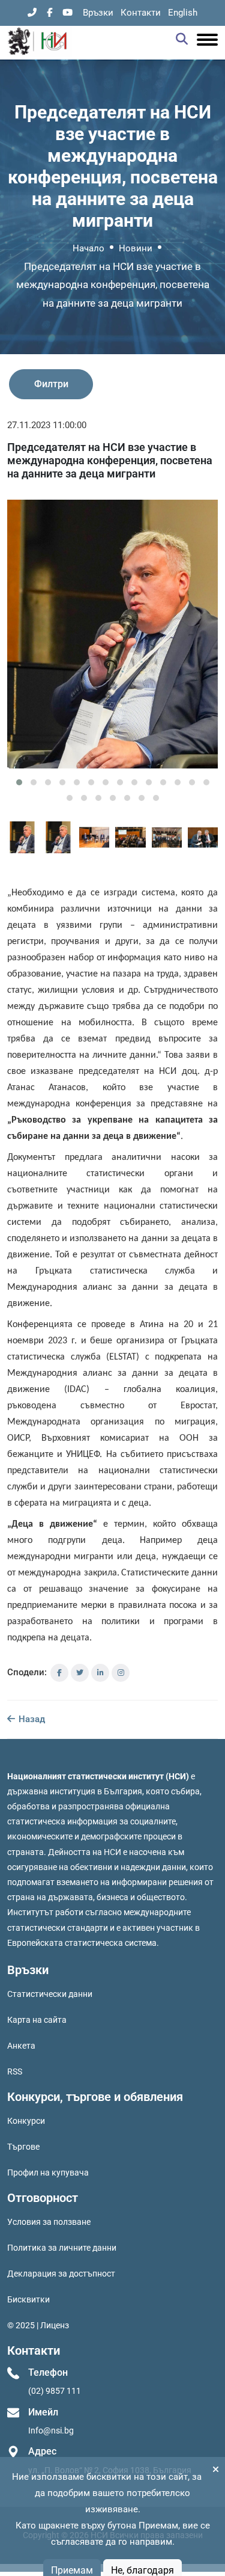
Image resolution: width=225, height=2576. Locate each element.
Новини (136, 248)
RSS (15, 2072)
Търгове (23, 2147)
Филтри (51, 384)
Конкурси (26, 2121)
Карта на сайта (37, 2020)
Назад (31, 1719)
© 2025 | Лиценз (38, 2325)
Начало (88, 248)
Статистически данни (50, 1994)
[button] (19, 782)
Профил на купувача (48, 2173)
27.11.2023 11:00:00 (47, 425)
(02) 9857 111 (55, 2391)
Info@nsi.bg (51, 2430)
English (183, 13)
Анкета (21, 2046)
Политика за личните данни (62, 2248)
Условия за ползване (49, 2222)
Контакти (141, 13)
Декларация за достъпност (61, 2274)
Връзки (98, 13)
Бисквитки (28, 2299)
